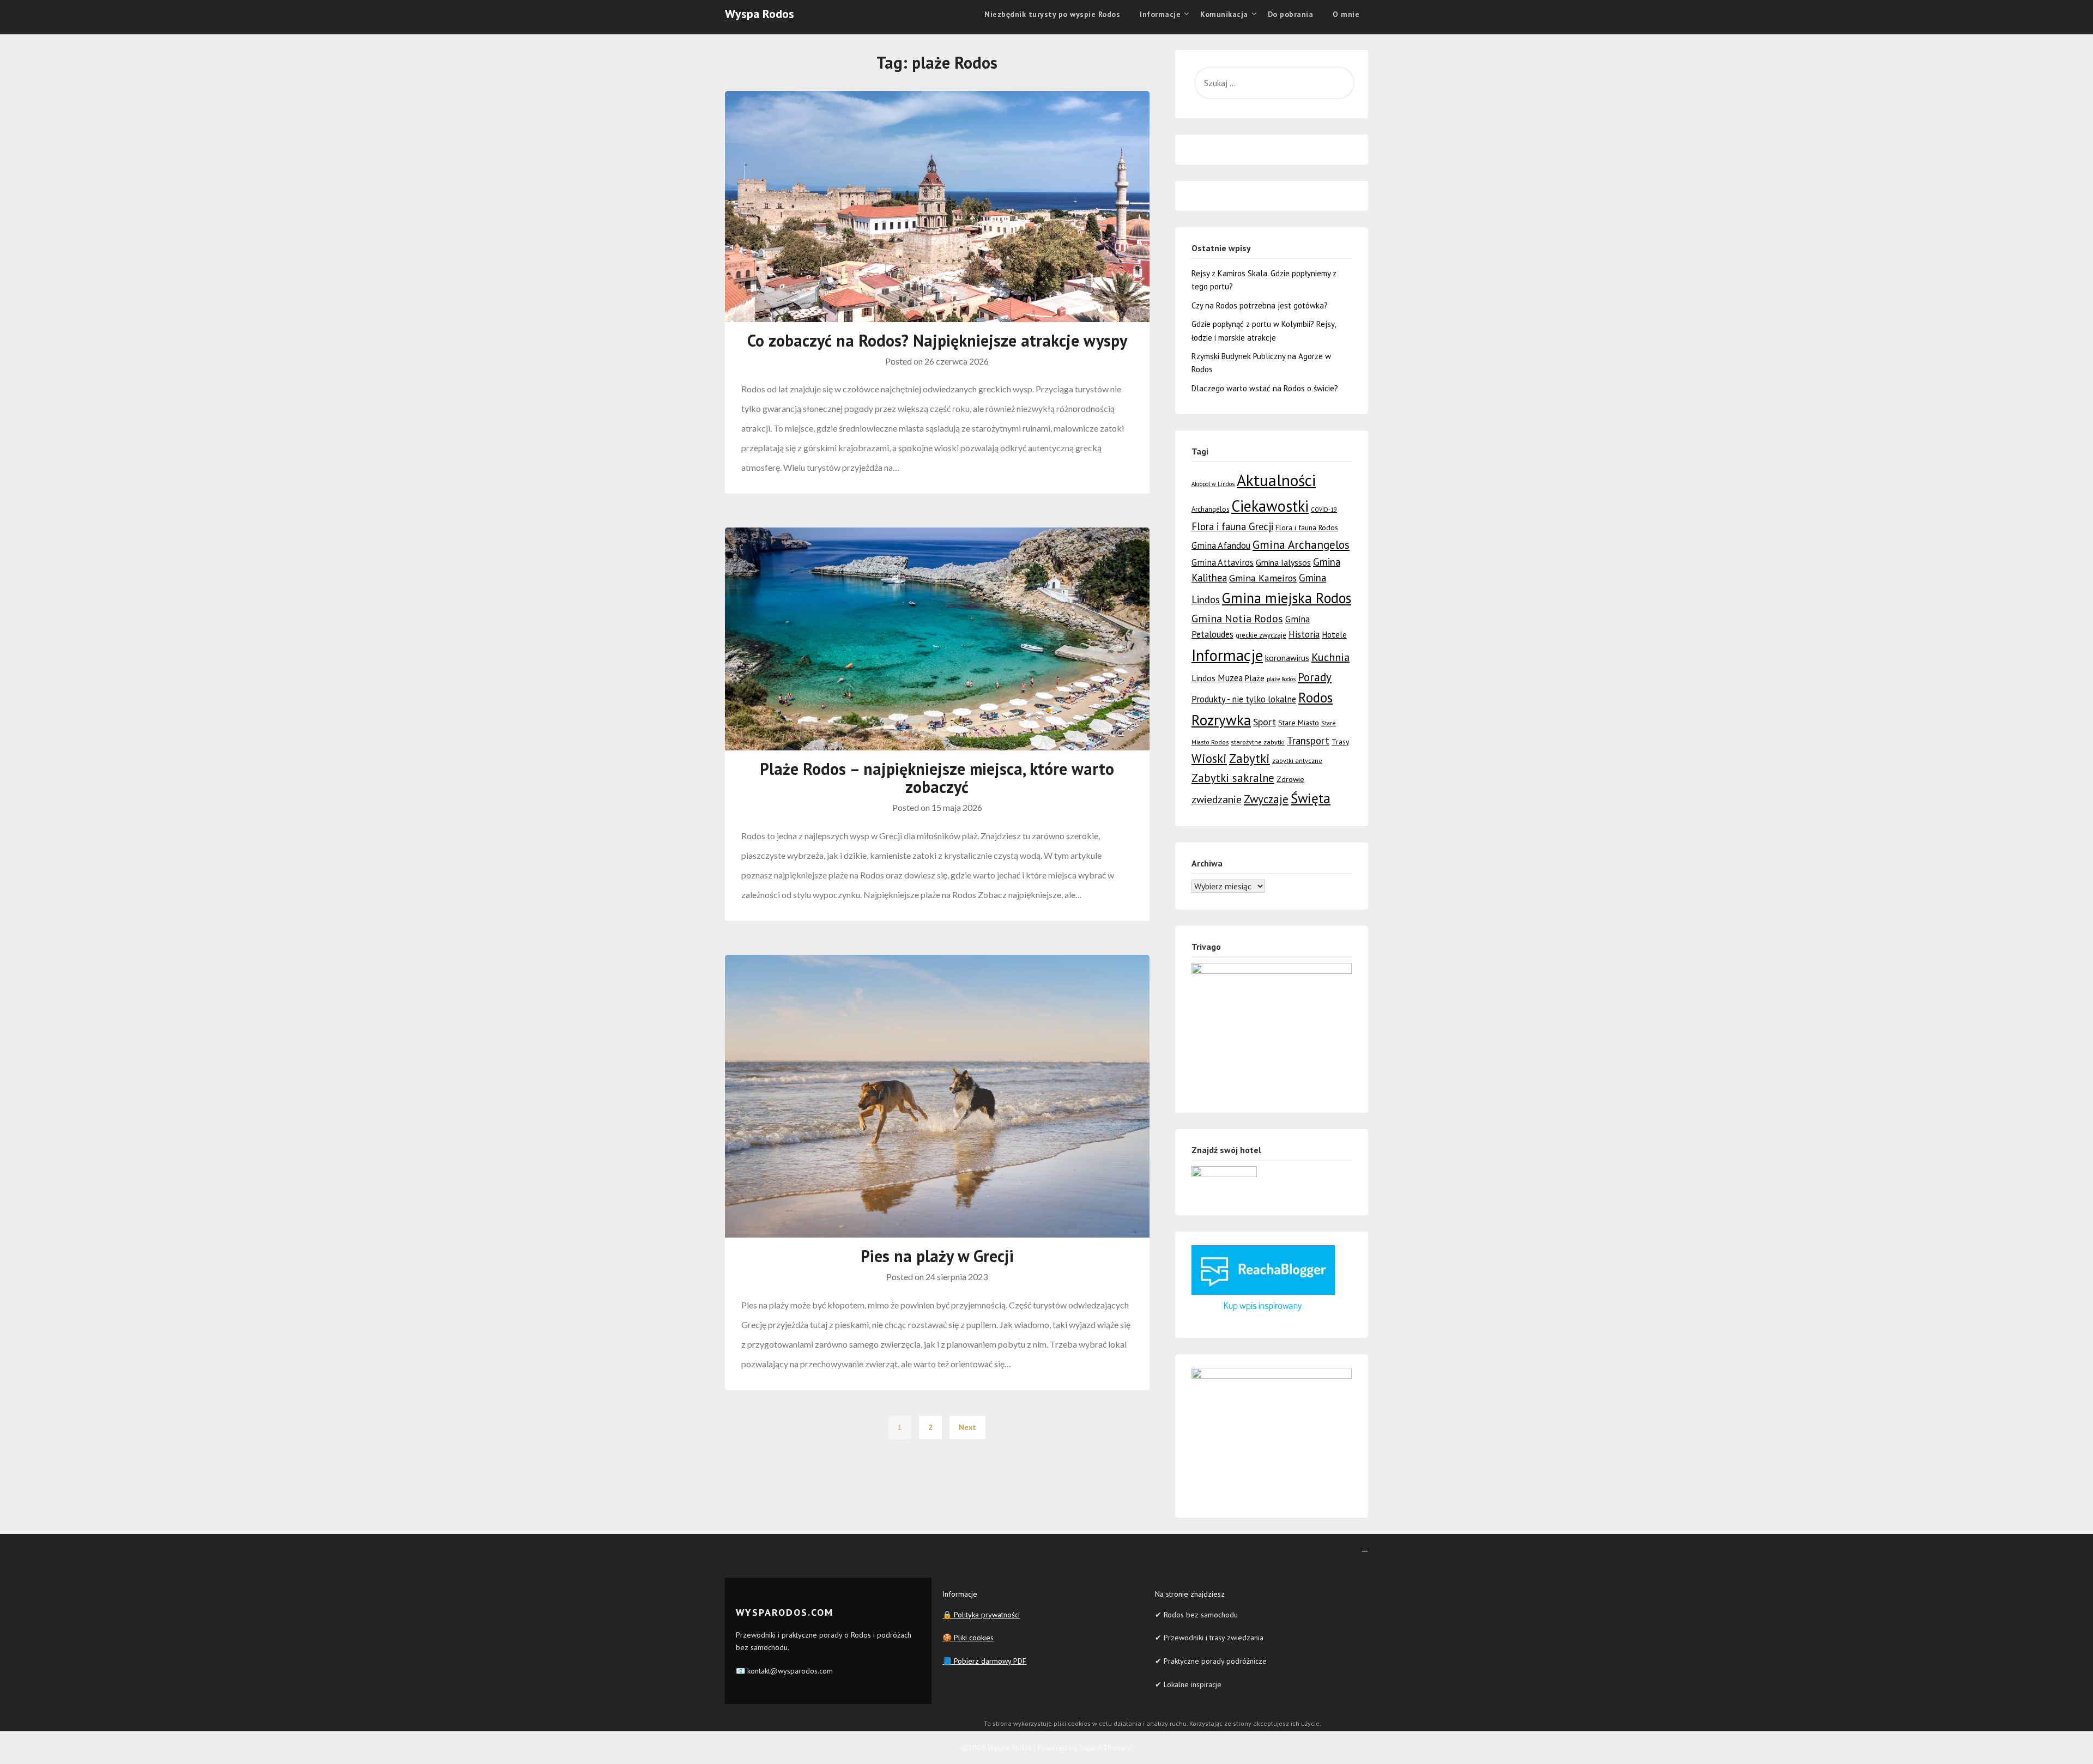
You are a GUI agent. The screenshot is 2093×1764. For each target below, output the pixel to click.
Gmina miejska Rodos (1287, 598)
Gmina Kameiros (1263, 578)
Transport (1308, 741)
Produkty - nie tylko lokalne (1244, 699)
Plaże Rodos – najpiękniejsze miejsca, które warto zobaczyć (937, 778)
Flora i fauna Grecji (1232, 526)
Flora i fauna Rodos (1307, 528)
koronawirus (1287, 658)
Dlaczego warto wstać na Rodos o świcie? (1265, 388)
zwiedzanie (1217, 799)
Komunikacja (1224, 14)
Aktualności (1276, 480)
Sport (1265, 722)
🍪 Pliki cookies (968, 1638)
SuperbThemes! (1106, 1748)
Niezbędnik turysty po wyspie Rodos (1052, 14)
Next (967, 1427)
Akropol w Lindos (1213, 484)
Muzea (1230, 678)
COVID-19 (1324, 510)
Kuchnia (1330, 657)
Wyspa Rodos (760, 14)
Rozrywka (1221, 720)
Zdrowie (1290, 779)
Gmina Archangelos (1301, 544)
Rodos (1315, 698)
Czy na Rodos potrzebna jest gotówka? (1260, 305)
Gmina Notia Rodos (1237, 618)
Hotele (1334, 634)
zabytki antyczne (1297, 760)
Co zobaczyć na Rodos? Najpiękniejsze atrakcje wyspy (937, 340)
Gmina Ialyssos (1283, 562)
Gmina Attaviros (1223, 562)
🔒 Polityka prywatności (981, 1615)
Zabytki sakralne (1233, 778)
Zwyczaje (1266, 799)
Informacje (1227, 655)
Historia (1304, 634)
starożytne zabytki (1258, 742)
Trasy (1340, 742)
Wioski (1209, 758)
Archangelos (1210, 509)
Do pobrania (1291, 14)
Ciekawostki (1270, 506)
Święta (1311, 798)
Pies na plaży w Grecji (937, 1256)
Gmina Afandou (1221, 545)
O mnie (1346, 14)
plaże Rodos (1281, 679)
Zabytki (1250, 758)
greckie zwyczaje (1261, 635)
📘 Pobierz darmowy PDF (984, 1661)
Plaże (1255, 678)
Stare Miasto (1299, 722)
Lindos (1203, 678)
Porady (1315, 677)
